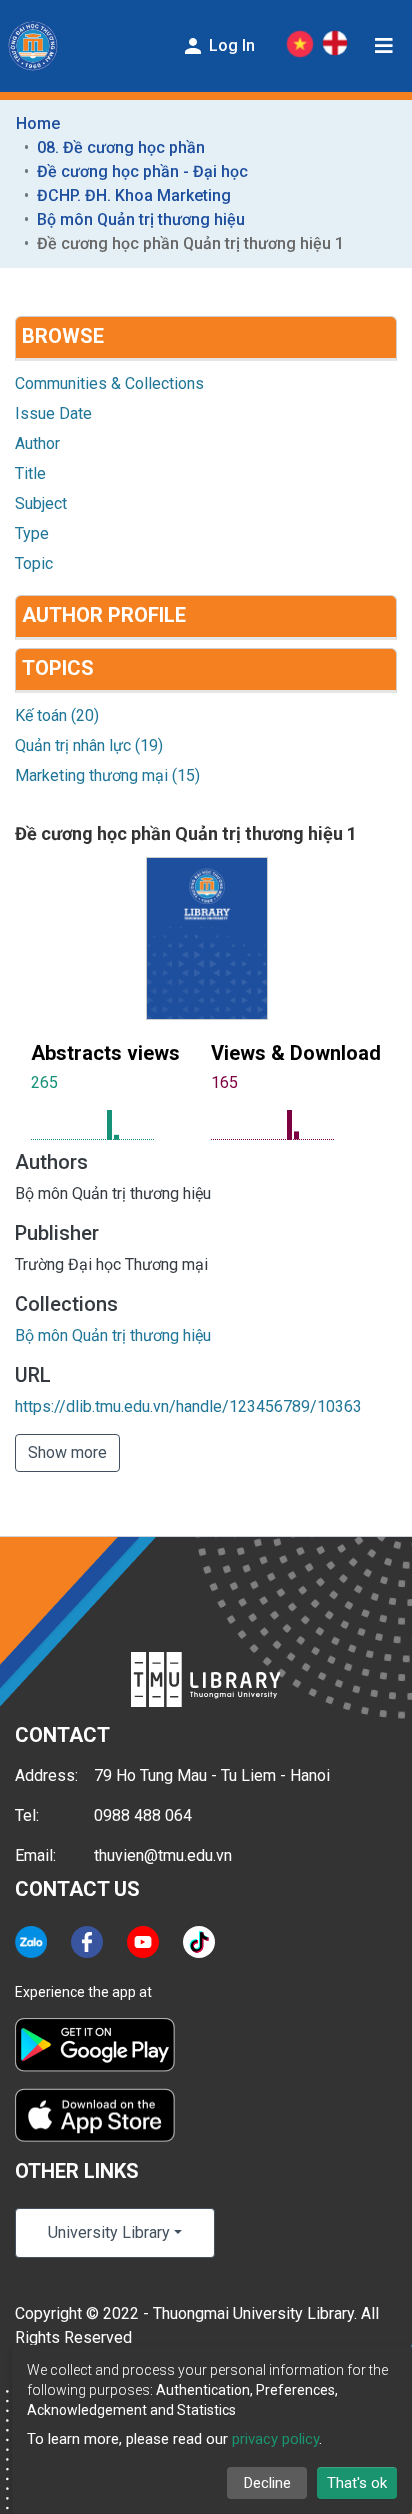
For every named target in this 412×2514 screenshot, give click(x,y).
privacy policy (275, 2439)
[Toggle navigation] (384, 46)
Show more (67, 1452)
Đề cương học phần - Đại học (142, 171)
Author (37, 443)
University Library (109, 2232)
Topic (34, 563)
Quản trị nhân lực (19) (89, 745)
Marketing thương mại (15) (107, 775)
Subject (41, 503)
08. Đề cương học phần (121, 147)
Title (30, 473)
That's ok (357, 2483)
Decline (267, 2483)
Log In (230, 45)
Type (32, 533)
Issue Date (53, 413)
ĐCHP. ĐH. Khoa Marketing (134, 195)
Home (38, 123)
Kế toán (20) (57, 715)
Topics (58, 668)
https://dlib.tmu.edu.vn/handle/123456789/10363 (188, 1406)
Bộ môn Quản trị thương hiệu (141, 219)
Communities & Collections (109, 383)
